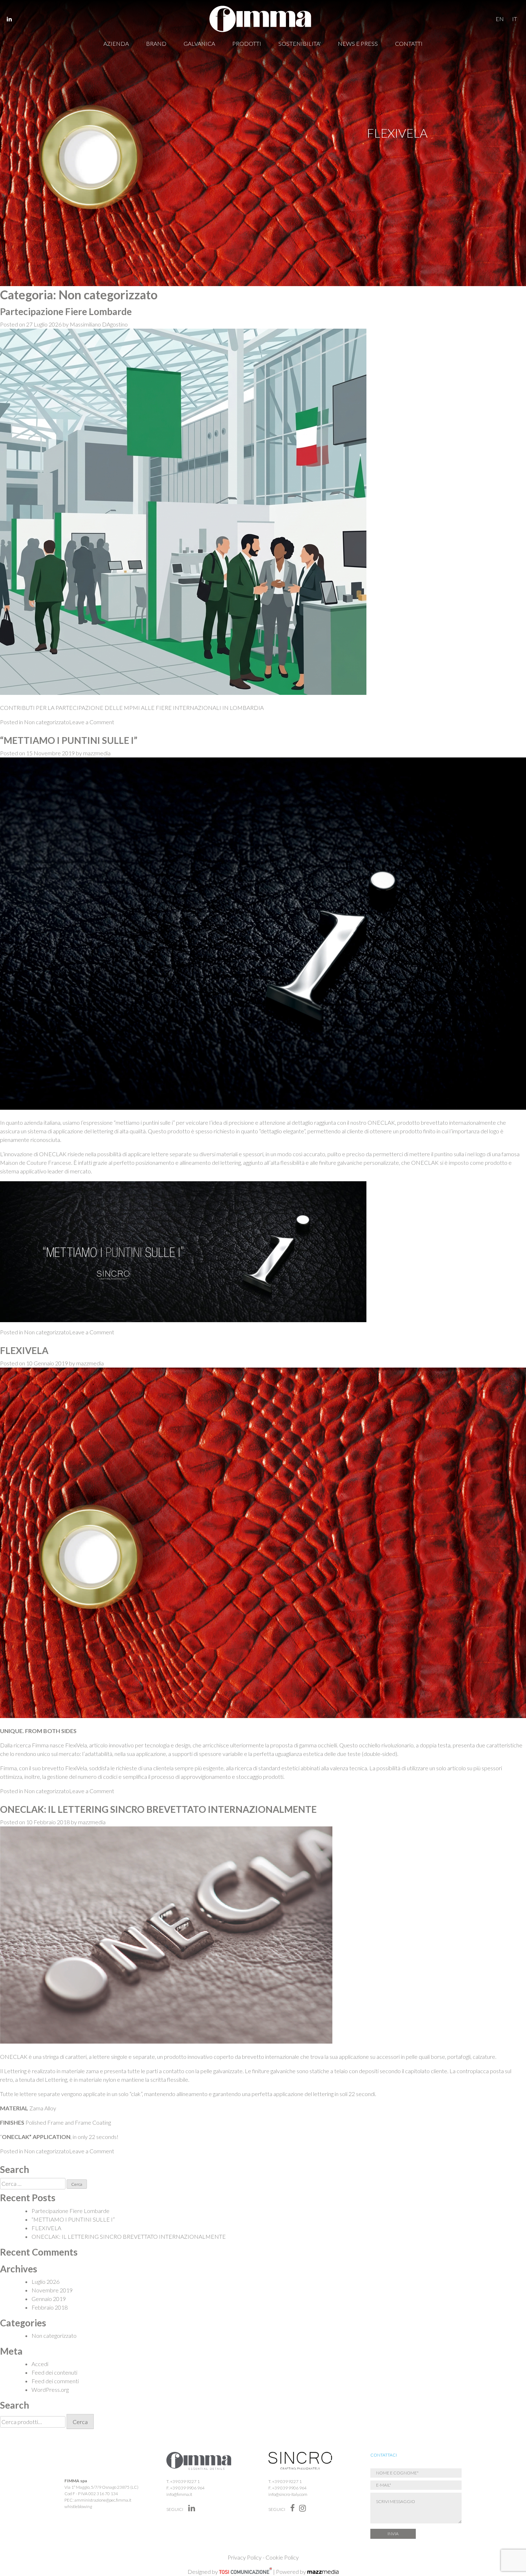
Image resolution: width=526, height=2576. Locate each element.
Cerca (80, 2422)
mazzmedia (97, 753)
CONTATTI (409, 43)
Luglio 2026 (45, 2281)
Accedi (40, 2364)
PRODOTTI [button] (247, 43)
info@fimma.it (179, 2494)
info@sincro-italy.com (288, 2494)
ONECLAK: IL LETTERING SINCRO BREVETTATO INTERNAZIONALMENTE (158, 1809)
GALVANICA (199, 43)
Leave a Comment (92, 722)
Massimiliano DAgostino (99, 324)
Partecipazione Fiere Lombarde (66, 311)
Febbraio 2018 (50, 2307)
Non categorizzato (47, 722)
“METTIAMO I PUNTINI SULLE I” (69, 740)
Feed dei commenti (55, 2381)
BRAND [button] (156, 43)
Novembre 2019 (52, 2290)
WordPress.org (50, 2389)
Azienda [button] (116, 43)
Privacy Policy (245, 2557)
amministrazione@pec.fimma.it (103, 2500)
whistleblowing (78, 2506)
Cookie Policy (282, 2557)
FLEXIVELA (24, 1350)
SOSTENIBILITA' (299, 43)
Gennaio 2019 (49, 2299)
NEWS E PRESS (358, 43)
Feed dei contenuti (54, 2372)
